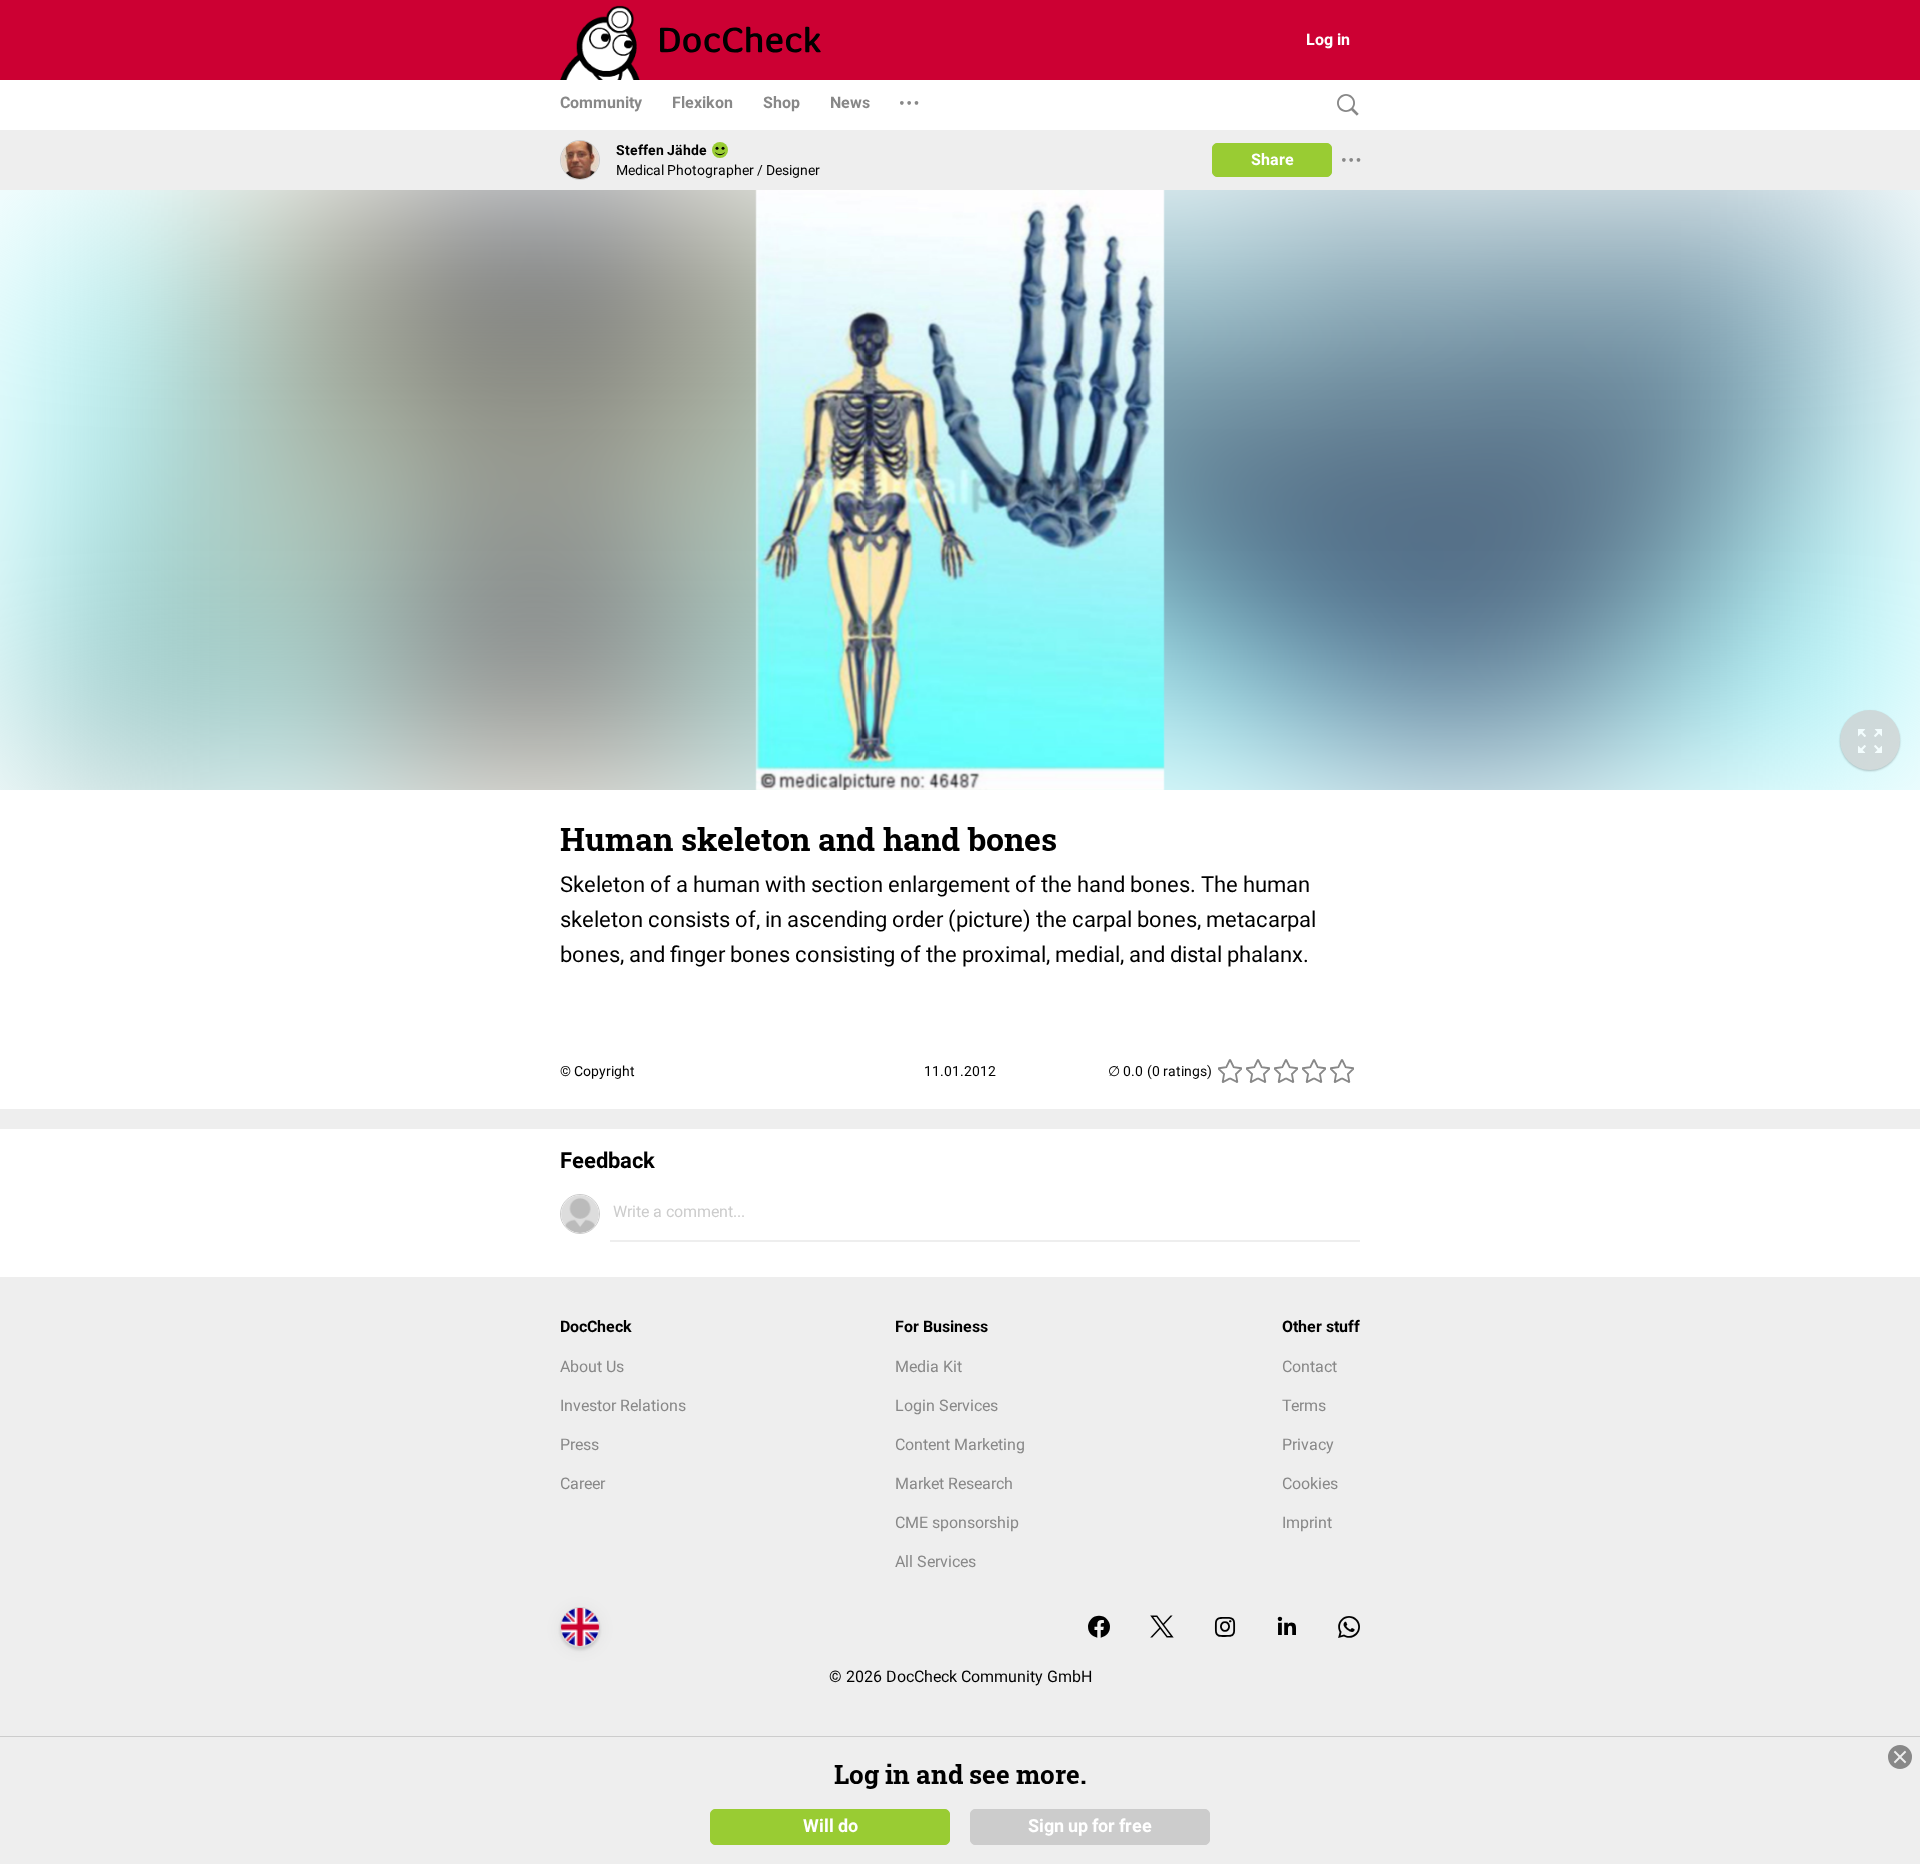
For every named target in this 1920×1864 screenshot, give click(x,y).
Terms (1304, 1405)
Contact (1309, 1366)
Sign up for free (1090, 1826)
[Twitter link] (1162, 1628)
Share (1272, 159)
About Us (592, 1366)
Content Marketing (960, 1444)
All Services (935, 1561)
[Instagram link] (1225, 1628)
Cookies (1310, 1483)
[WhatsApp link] (1349, 1628)
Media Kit (928, 1366)
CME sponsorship (957, 1522)
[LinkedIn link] (1287, 1628)
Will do (830, 1826)
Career (582, 1483)
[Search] (1343, 105)
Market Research (954, 1483)
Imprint (1307, 1522)
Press (579, 1444)
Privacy (1308, 1444)
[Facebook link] (1099, 1628)
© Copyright (597, 1071)
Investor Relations (623, 1405)
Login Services (946, 1405)
